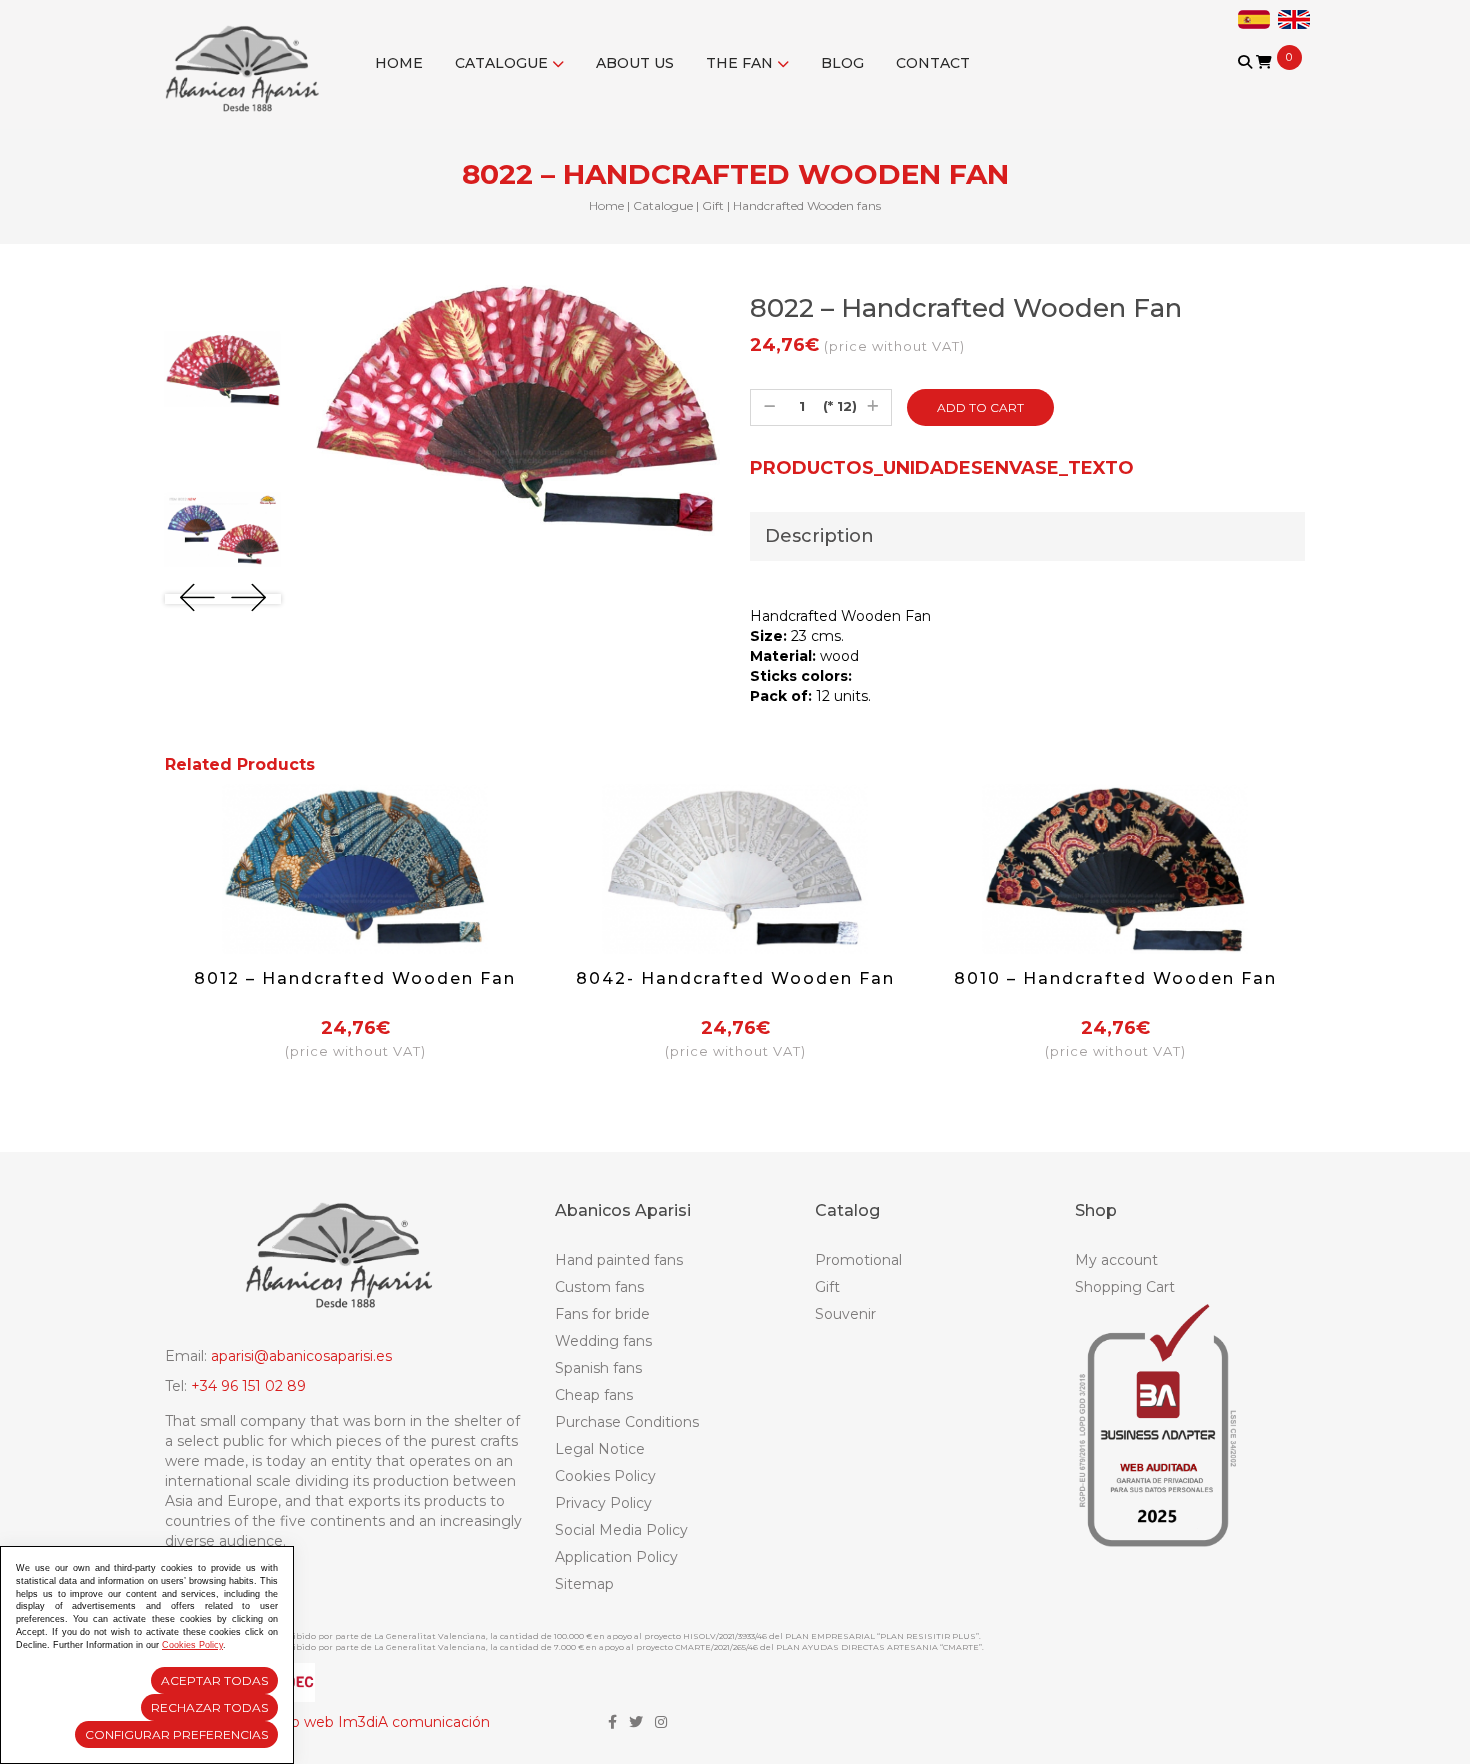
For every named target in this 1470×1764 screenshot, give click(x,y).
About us (635, 63)
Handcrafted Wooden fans (807, 205)
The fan (741, 63)
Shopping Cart (1125, 1287)
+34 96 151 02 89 (248, 1386)
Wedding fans (603, 1341)
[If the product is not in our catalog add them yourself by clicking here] (1246, 81)
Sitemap (584, 1584)
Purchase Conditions (627, 1422)
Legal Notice (600, 1449)
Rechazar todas (209, 1707)
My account (1116, 1260)
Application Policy (616, 1557)
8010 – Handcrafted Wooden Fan (1115, 978)
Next (248, 597)
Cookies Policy (605, 1476)
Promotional (858, 1260)
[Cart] (1264, 62)
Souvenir (845, 1314)
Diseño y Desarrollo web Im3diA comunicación (327, 1722)
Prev (197, 597)
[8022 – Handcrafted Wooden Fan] (223, 369)
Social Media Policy (621, 1530)
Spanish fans (598, 1368)
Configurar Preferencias (176, 1734)
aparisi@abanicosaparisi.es (301, 1356)
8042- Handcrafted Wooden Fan (735, 978)
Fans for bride (602, 1314)
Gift (713, 205)
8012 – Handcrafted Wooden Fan (355, 978)
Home (399, 63)
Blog (842, 63)
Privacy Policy (603, 1503)
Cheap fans (594, 1395)
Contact (933, 63)
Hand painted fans (619, 1260)
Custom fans (599, 1287)
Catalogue (503, 63)
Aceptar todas (214, 1680)
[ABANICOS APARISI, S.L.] (247, 56)
